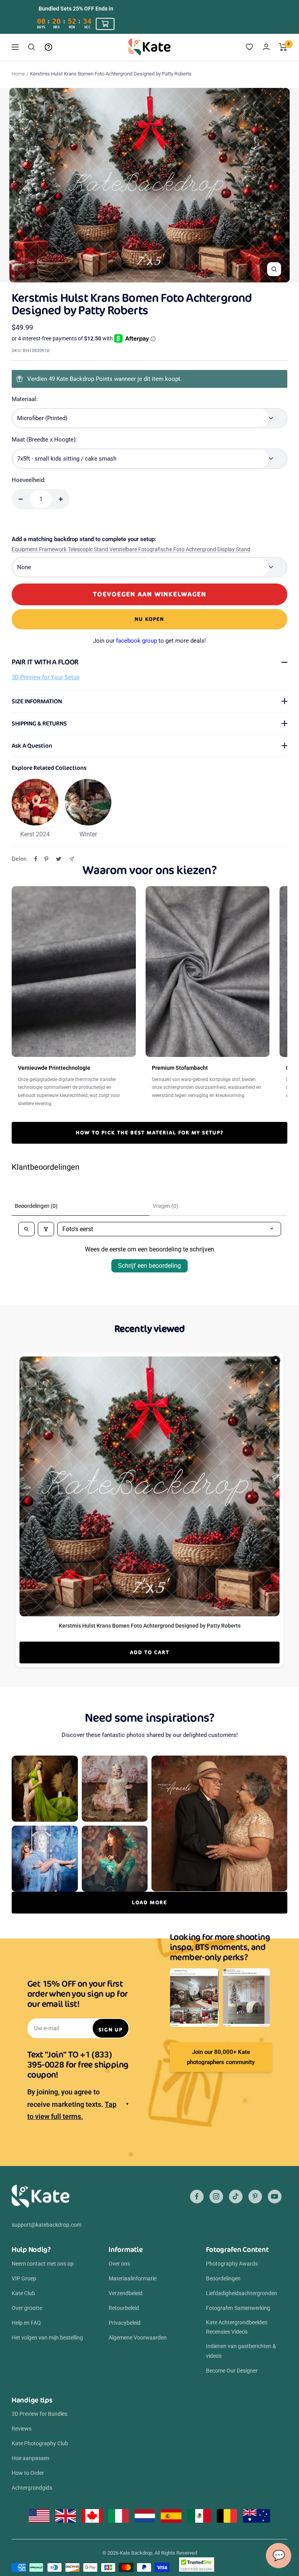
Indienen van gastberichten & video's (241, 2351)
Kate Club (23, 2293)
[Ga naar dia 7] (162, 278)
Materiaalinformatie (133, 2278)
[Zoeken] (32, 47)
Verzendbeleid (126, 2293)
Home (18, 74)
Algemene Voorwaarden (138, 2338)
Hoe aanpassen (31, 2458)
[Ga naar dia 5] (150, 278)
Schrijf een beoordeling (149, 1266)
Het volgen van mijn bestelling (47, 2338)
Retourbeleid (124, 2308)
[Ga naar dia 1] (127, 278)
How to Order (28, 2473)
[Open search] (26, 1229)
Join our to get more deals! (149, 641)
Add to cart (150, 1652)
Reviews (22, 2429)
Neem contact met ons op (43, 2264)
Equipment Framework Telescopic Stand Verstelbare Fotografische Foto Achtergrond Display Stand (131, 549)
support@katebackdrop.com (47, 2225)
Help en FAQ (26, 2323)
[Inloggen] (266, 47)
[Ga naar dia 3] (139, 278)
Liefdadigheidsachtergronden (242, 2293)
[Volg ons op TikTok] (236, 2197)
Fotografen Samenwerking (238, 2308)
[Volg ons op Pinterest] (255, 2197)
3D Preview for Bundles (40, 2414)
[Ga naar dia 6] (156, 278)
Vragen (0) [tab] (165, 1206)
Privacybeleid (125, 2323)
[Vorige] (15, 185)
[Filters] (46, 1229)
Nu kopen (149, 619)
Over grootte (27, 2308)
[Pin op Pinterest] (46, 859)
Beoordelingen (223, 2278)
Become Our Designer (232, 2371)
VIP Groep (24, 2278)
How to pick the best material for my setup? (150, 1133)
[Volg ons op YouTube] (275, 2197)
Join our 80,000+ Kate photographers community (221, 2057)
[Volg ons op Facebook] (197, 2197)
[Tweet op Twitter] (59, 859)
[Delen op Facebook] (36, 859)
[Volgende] (284, 185)
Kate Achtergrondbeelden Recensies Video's (237, 2327)
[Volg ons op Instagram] (216, 2197)
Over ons (119, 2264)
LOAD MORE (149, 1902)
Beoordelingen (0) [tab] (36, 1206)
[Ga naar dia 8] (168, 278)
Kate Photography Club (40, 2443)
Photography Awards (232, 2264)
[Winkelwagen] (283, 47)
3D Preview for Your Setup (46, 677)
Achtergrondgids (32, 2488)
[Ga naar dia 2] (133, 278)
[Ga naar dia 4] (145, 278)
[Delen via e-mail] (71, 859)
